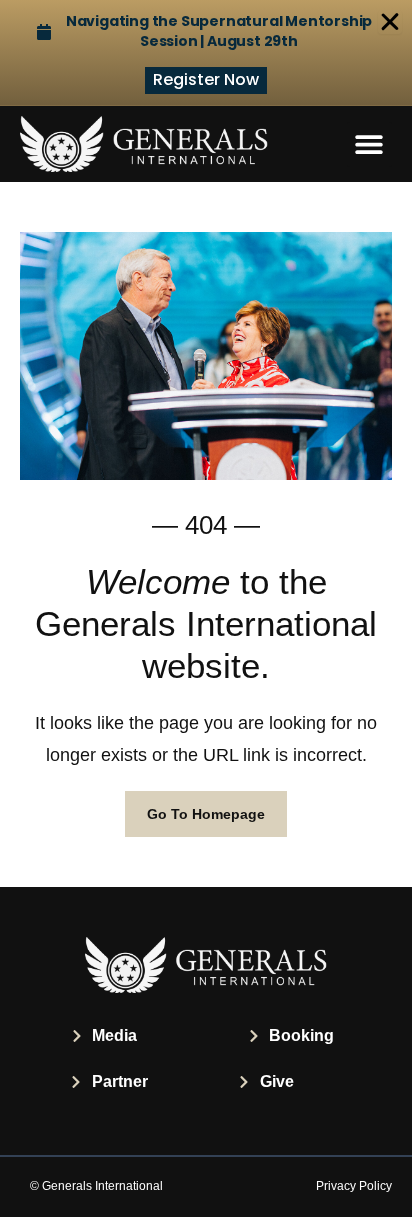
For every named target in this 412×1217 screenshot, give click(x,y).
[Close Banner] (390, 22)
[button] (369, 144)
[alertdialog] (206, 53)
